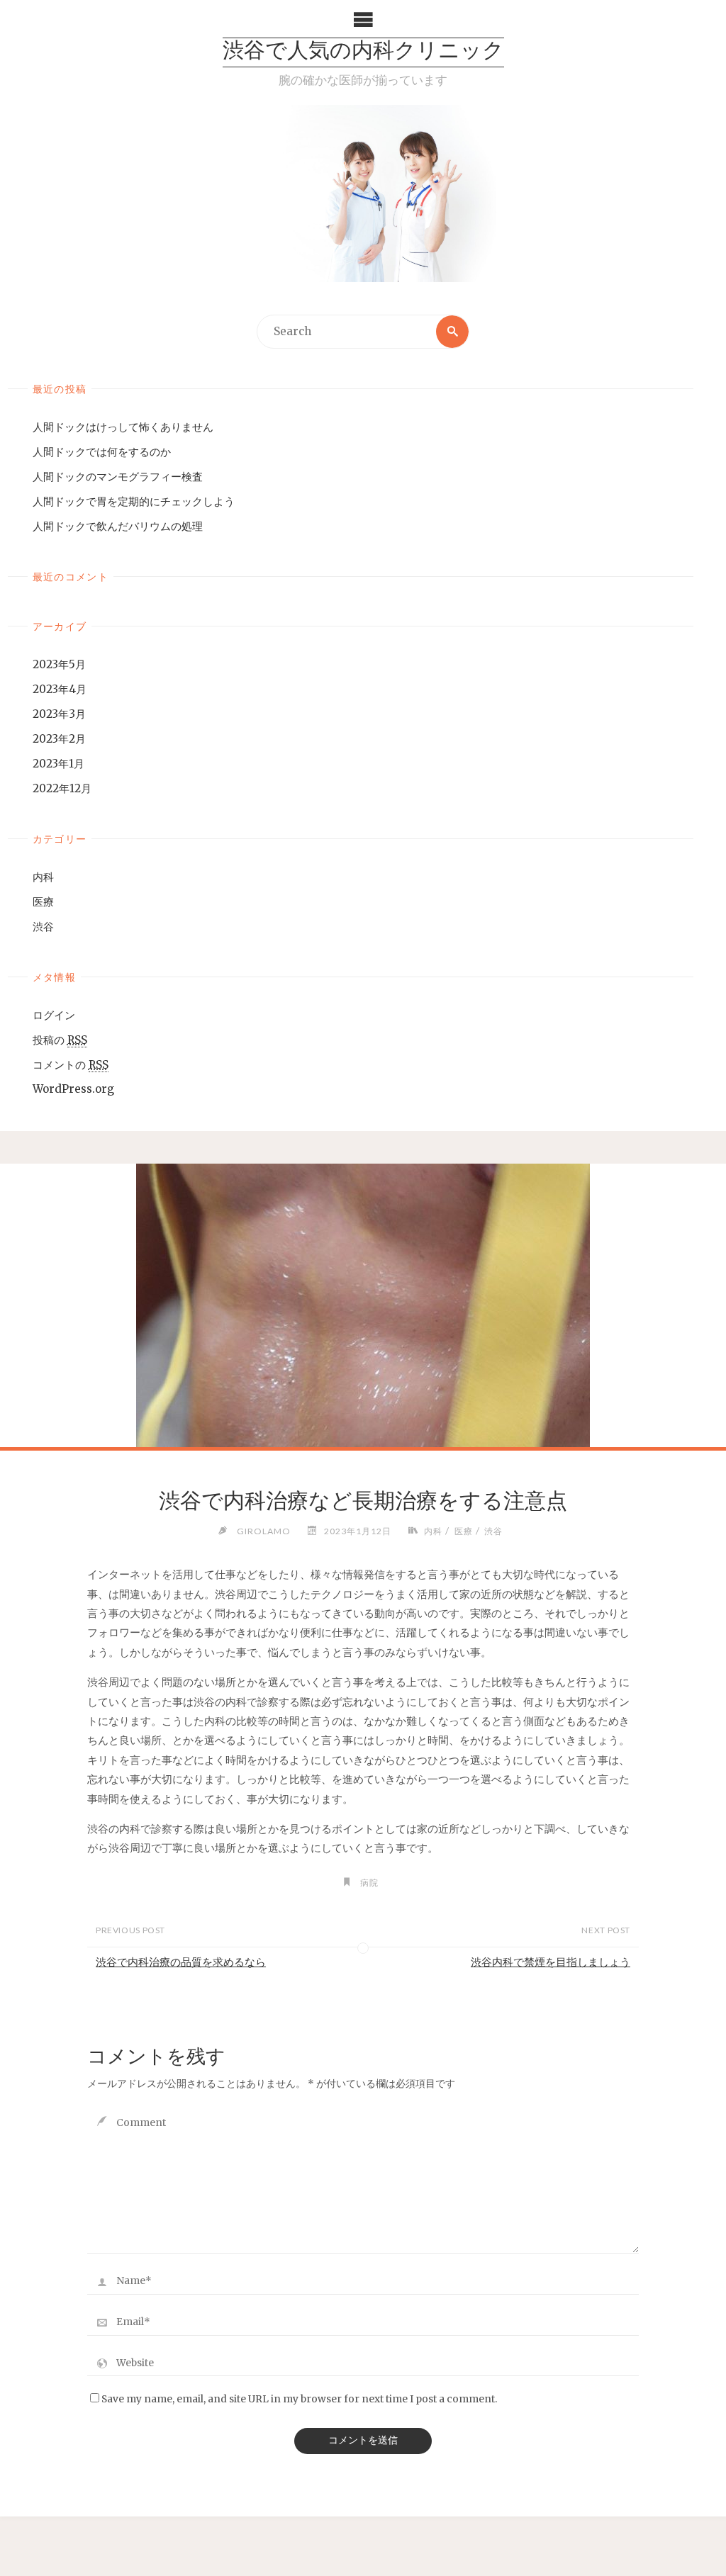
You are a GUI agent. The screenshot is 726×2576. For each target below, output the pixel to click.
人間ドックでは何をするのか (102, 452)
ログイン (54, 1015)
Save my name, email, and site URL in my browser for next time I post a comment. (299, 2399)
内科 (43, 877)
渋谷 (43, 927)
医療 (43, 902)
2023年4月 (60, 689)
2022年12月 (62, 788)
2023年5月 (59, 664)
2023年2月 (59, 739)
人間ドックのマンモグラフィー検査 (118, 477)
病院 (369, 1883)
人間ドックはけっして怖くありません (123, 427)
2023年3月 (59, 714)
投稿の (60, 1040)
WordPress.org (73, 1089)
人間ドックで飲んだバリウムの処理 (118, 526)
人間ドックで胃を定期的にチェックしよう (134, 501)
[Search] (452, 332)
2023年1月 (58, 764)
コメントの (71, 1065)
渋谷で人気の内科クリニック (363, 52)
